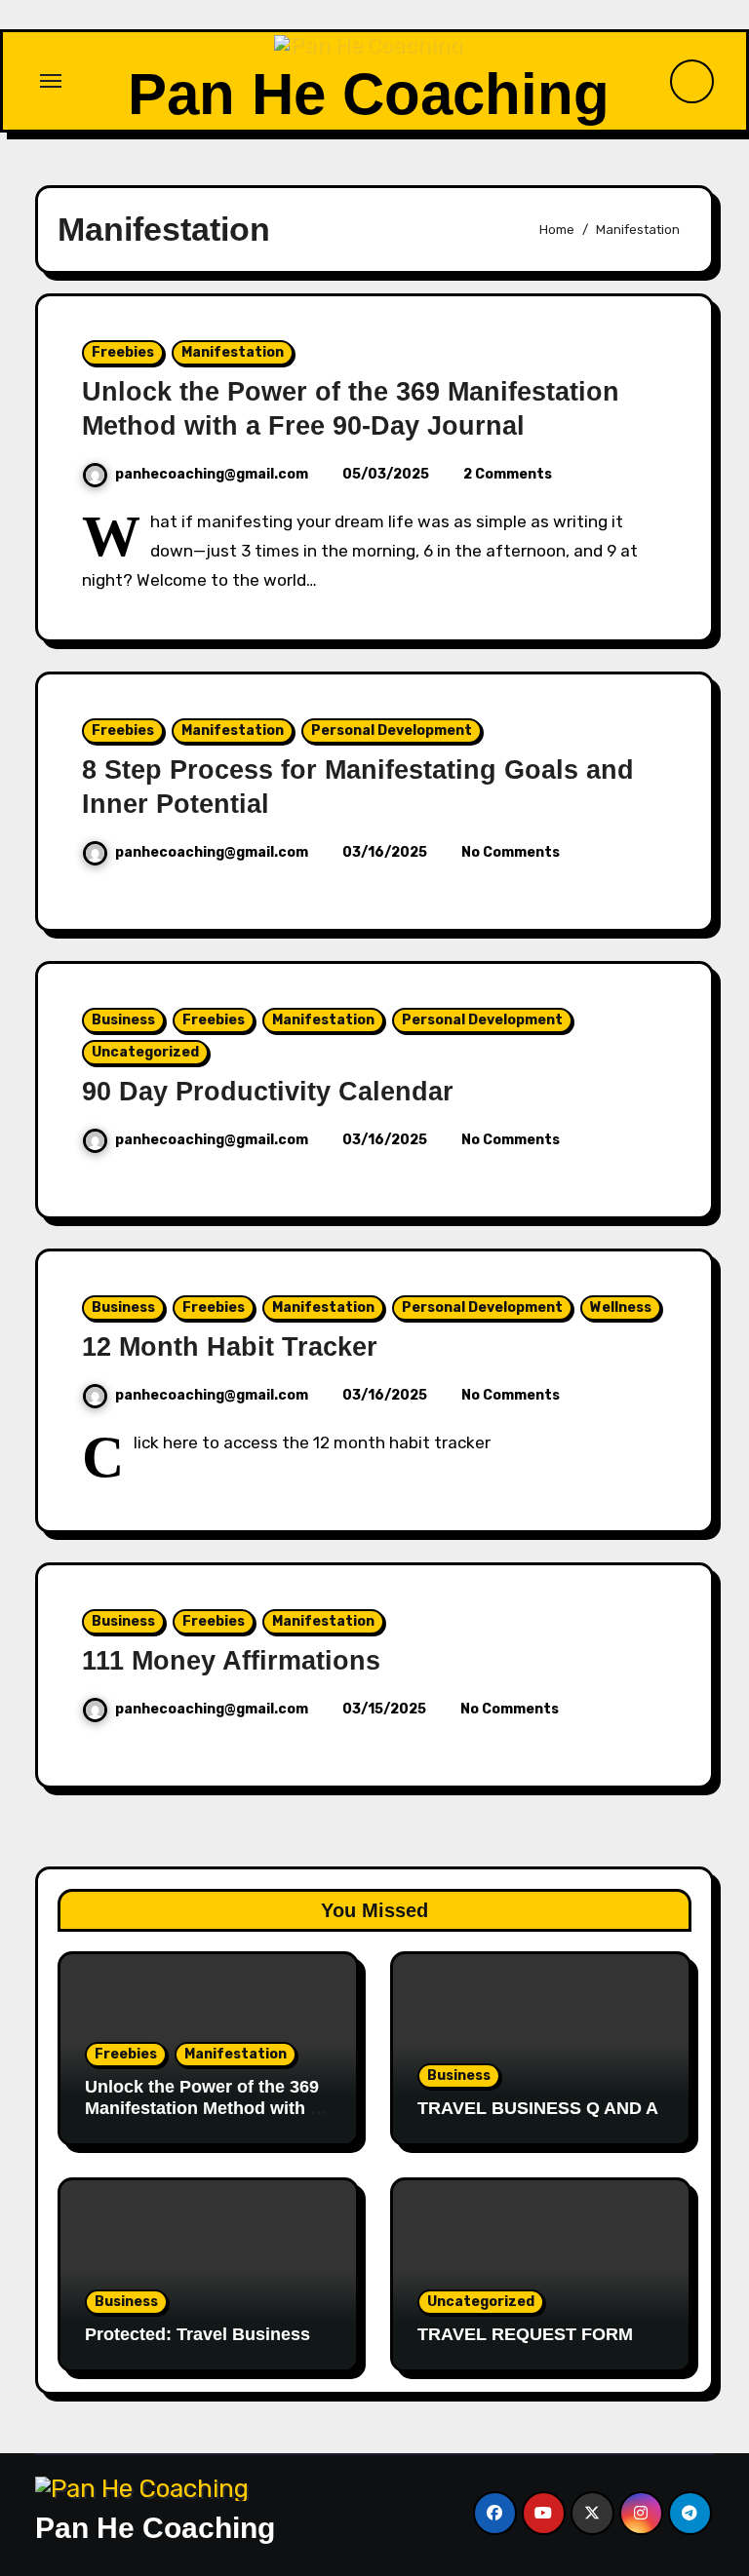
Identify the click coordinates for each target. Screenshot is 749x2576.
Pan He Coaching (369, 94)
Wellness (621, 1307)
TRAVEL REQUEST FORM (525, 2334)
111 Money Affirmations (231, 1661)
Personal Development (392, 731)
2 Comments (508, 474)
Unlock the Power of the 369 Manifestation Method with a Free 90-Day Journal (202, 2108)
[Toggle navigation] (51, 81)
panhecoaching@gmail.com (212, 474)
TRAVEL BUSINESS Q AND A (538, 2108)
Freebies (123, 352)
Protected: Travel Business (197, 2334)
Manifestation (233, 352)
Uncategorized (145, 1052)
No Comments (511, 852)
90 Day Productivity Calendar (268, 1092)
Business (123, 1020)
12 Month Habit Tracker (230, 1347)
